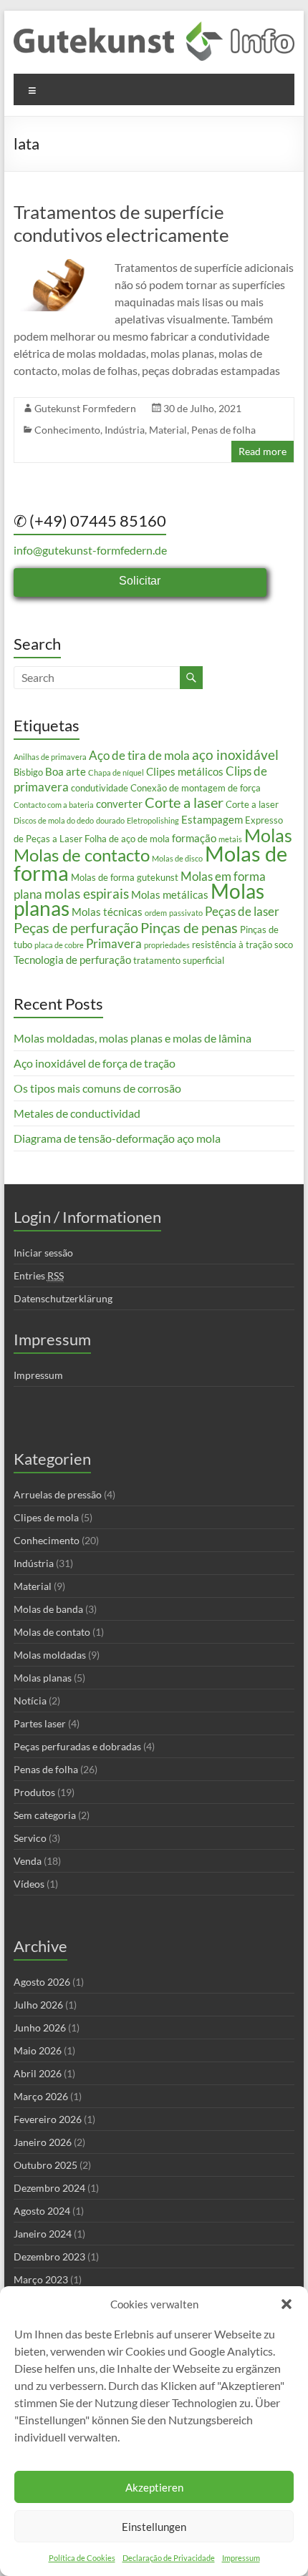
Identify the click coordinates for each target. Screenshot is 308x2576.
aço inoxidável (235, 755)
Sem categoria (45, 1815)
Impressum (241, 2558)
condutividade (100, 788)
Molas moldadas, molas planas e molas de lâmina (133, 1038)
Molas (268, 835)
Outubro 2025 (45, 2165)
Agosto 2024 (42, 2211)
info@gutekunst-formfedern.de (90, 550)
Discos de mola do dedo (54, 820)
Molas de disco (177, 858)
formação (194, 838)
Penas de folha (223, 430)
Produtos (34, 1792)
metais (230, 839)
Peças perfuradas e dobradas (77, 1746)
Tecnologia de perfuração (72, 960)
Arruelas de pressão (58, 1494)
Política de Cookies (82, 2558)
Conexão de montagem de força (196, 788)
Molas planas (43, 1678)
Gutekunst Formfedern (85, 408)
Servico (30, 1838)
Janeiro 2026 (43, 2142)
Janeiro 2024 (43, 2234)
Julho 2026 (38, 2005)
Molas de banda (48, 1609)
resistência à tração (232, 945)
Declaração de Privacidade (169, 2558)
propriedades (167, 945)
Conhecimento (67, 430)
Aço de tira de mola (139, 755)
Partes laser (40, 1723)
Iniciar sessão (43, 1253)
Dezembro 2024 (49, 2188)
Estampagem (212, 819)
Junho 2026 (40, 2028)
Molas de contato (52, 1632)
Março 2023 (41, 2279)
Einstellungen (154, 2527)
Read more (263, 451)
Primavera (114, 943)
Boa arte (66, 771)
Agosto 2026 (42, 1982)
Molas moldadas (50, 1655)
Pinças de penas (189, 927)
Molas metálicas (170, 894)
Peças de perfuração (76, 927)
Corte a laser (184, 802)
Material (168, 430)
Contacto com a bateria (54, 805)
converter (119, 804)
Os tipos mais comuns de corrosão (97, 1088)
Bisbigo (28, 772)
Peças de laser (242, 911)
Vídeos (29, 1884)
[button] (287, 2304)
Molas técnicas (107, 912)
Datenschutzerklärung (63, 1298)
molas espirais (87, 894)
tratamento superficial (179, 960)
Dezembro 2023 (49, 2257)
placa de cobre (59, 945)
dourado (110, 820)
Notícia (30, 1701)
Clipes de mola (46, 1517)
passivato (186, 913)
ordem (156, 913)
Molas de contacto (82, 855)
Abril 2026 (38, 2073)
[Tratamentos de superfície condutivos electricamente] (58, 266)
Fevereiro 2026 (48, 2119)
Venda (28, 1861)
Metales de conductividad (77, 1113)
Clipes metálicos (185, 771)
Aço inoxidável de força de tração (95, 1063)
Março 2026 (41, 2096)
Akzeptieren (154, 2487)
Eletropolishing (153, 820)
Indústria (125, 430)
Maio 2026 (38, 2050)
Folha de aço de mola (127, 839)
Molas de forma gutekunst (125, 877)
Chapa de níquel (116, 772)
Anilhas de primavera (50, 757)
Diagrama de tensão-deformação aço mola (117, 1138)
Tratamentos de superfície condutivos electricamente (121, 223)
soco (284, 945)
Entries (39, 1275)
